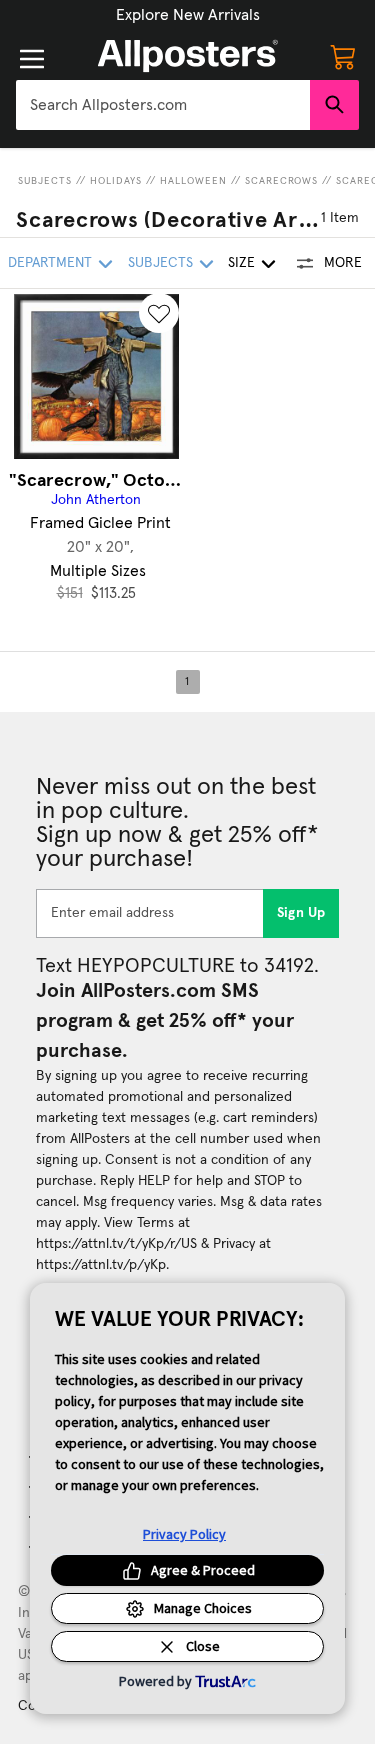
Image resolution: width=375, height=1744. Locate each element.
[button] (188, 15)
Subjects (45, 181)
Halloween (193, 181)
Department (50, 263)
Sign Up (301, 913)
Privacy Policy (184, 1534)
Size (241, 263)
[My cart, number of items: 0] (343, 56)
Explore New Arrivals (188, 15)
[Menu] (32, 59)
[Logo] (188, 56)
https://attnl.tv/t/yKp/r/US (116, 1244)
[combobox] (163, 105)
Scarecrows (281, 181)
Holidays (116, 181)
